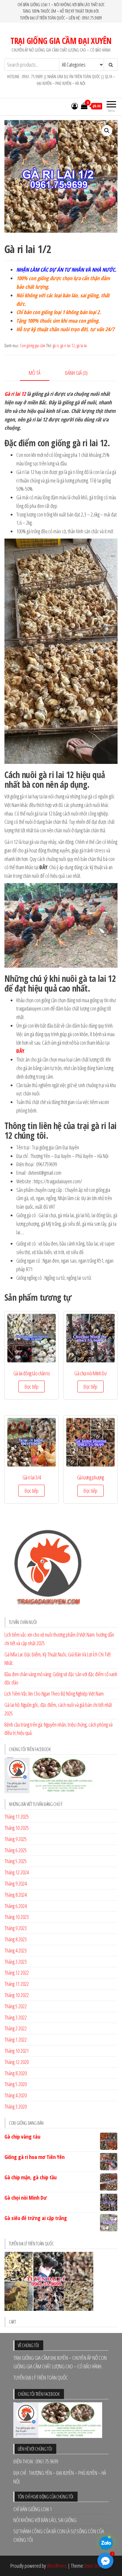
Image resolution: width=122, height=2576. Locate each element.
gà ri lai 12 (68, 346)
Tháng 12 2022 (17, 1973)
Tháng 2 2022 (16, 2028)
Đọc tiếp (32, 1387)
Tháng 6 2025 (16, 1850)
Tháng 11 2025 (17, 1817)
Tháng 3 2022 (16, 2017)
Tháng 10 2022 (17, 1995)
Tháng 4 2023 (16, 1950)
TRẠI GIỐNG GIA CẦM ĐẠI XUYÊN (61, 41)
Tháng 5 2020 (16, 2084)
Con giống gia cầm (33, 346)
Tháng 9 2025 (16, 1839)
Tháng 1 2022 (16, 2040)
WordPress (57, 2566)
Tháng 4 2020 (16, 2095)
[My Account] (75, 106)
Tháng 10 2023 (17, 1917)
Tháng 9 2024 (16, 1883)
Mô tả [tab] (34, 373)
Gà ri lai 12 (15, 394)
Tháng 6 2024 (16, 1906)
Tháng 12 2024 (17, 1872)
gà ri (56, 346)
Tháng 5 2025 (16, 1861)
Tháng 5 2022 (16, 2006)
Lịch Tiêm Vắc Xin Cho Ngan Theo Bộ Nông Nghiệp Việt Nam (54, 1694)
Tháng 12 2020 (17, 2062)
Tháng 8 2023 (16, 1939)
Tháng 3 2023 (16, 1962)
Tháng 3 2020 (16, 2106)
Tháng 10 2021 (17, 2051)
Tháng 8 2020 (16, 2073)
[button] (107, 131)
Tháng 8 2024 (16, 1895)
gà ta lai (82, 346)
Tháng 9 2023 (16, 1928)
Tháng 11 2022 (17, 1984)
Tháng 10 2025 (17, 1828)
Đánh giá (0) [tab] (76, 373)
